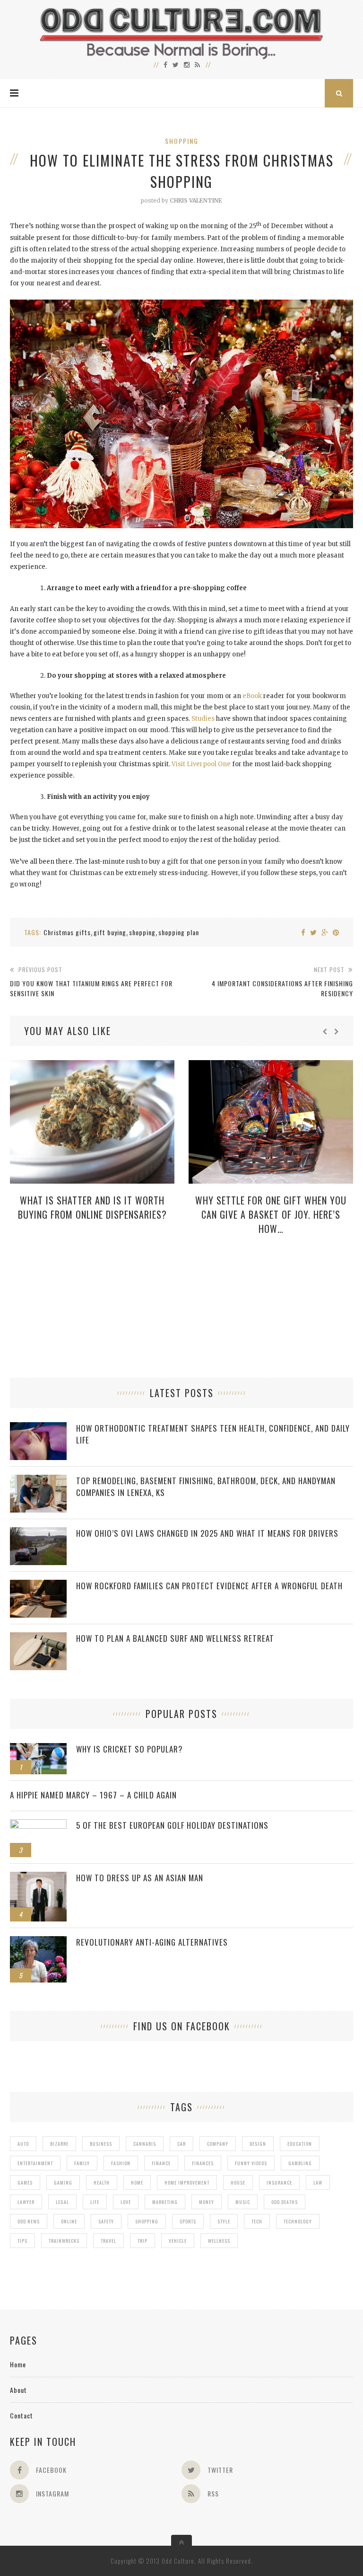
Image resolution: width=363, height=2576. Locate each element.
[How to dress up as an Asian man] (38, 1877)
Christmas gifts (67, 932)
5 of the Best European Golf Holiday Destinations (172, 1825)
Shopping (182, 141)
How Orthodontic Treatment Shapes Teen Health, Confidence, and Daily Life (213, 1434)
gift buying (110, 932)
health (102, 2182)
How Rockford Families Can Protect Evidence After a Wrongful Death (209, 1586)
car (181, 2144)
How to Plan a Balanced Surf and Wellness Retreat (175, 1638)
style (224, 2221)
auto (23, 2144)
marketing (165, 2202)
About (18, 2390)
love (126, 2202)
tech (257, 2221)
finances (203, 2163)
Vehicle (178, 2241)
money (207, 2202)
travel (108, 2241)
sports (188, 2221)
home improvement (187, 2182)
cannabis (145, 2144)
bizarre (59, 2144)
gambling (300, 2163)
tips (22, 2241)
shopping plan (179, 932)
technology (298, 2221)
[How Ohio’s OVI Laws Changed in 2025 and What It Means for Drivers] (38, 1532)
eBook (252, 696)
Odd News (29, 2221)
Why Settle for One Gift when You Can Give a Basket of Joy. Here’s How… (271, 1214)
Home (18, 2364)
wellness (219, 2241)
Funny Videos (251, 2163)
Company (218, 2144)
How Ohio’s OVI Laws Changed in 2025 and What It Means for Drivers (207, 1533)
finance (161, 2163)
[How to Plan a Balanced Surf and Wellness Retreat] (38, 1637)
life (95, 2202)
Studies (203, 719)
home (137, 2182)
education (300, 2144)
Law (318, 2182)
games (25, 2182)
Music (243, 2202)
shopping (142, 932)
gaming (63, 2182)
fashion (121, 2163)
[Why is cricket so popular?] (38, 1748)
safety (106, 2221)
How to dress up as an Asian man (140, 1878)
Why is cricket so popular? (130, 1749)
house (238, 2182)
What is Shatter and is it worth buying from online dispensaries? (92, 1207)
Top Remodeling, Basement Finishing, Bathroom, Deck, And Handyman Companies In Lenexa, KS (206, 1487)
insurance (279, 2182)
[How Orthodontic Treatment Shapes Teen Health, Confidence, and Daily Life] (38, 1427)
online (69, 2221)
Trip (143, 2241)
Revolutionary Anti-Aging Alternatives (152, 1942)
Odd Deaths (285, 2202)
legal (62, 2202)
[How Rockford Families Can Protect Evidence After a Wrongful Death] (38, 1585)
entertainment (35, 2163)
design (258, 2144)
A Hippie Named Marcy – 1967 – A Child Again (93, 1795)
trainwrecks (64, 2241)
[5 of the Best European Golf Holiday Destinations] (38, 1824)
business (101, 2144)
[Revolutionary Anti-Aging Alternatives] (38, 1941)
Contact (22, 2415)
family (82, 2163)
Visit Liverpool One (201, 764)
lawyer (26, 2202)
